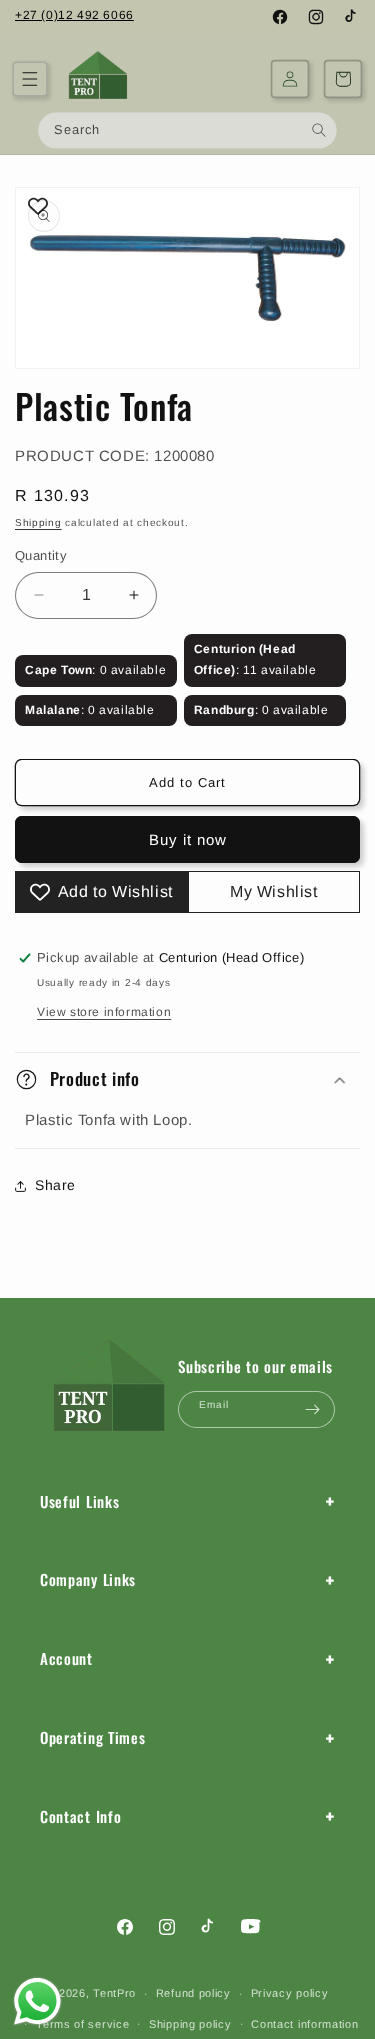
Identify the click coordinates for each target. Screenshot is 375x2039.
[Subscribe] (312, 1409)
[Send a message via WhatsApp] (37, 2001)
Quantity (41, 555)
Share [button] (55, 1185)
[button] (30, 79)
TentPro (114, 1993)
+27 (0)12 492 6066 (74, 15)
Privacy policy (290, 1993)
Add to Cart (187, 782)
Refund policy (193, 1993)
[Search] (319, 129)
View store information (104, 1012)
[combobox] (187, 130)
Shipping (38, 522)
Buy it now (188, 839)
